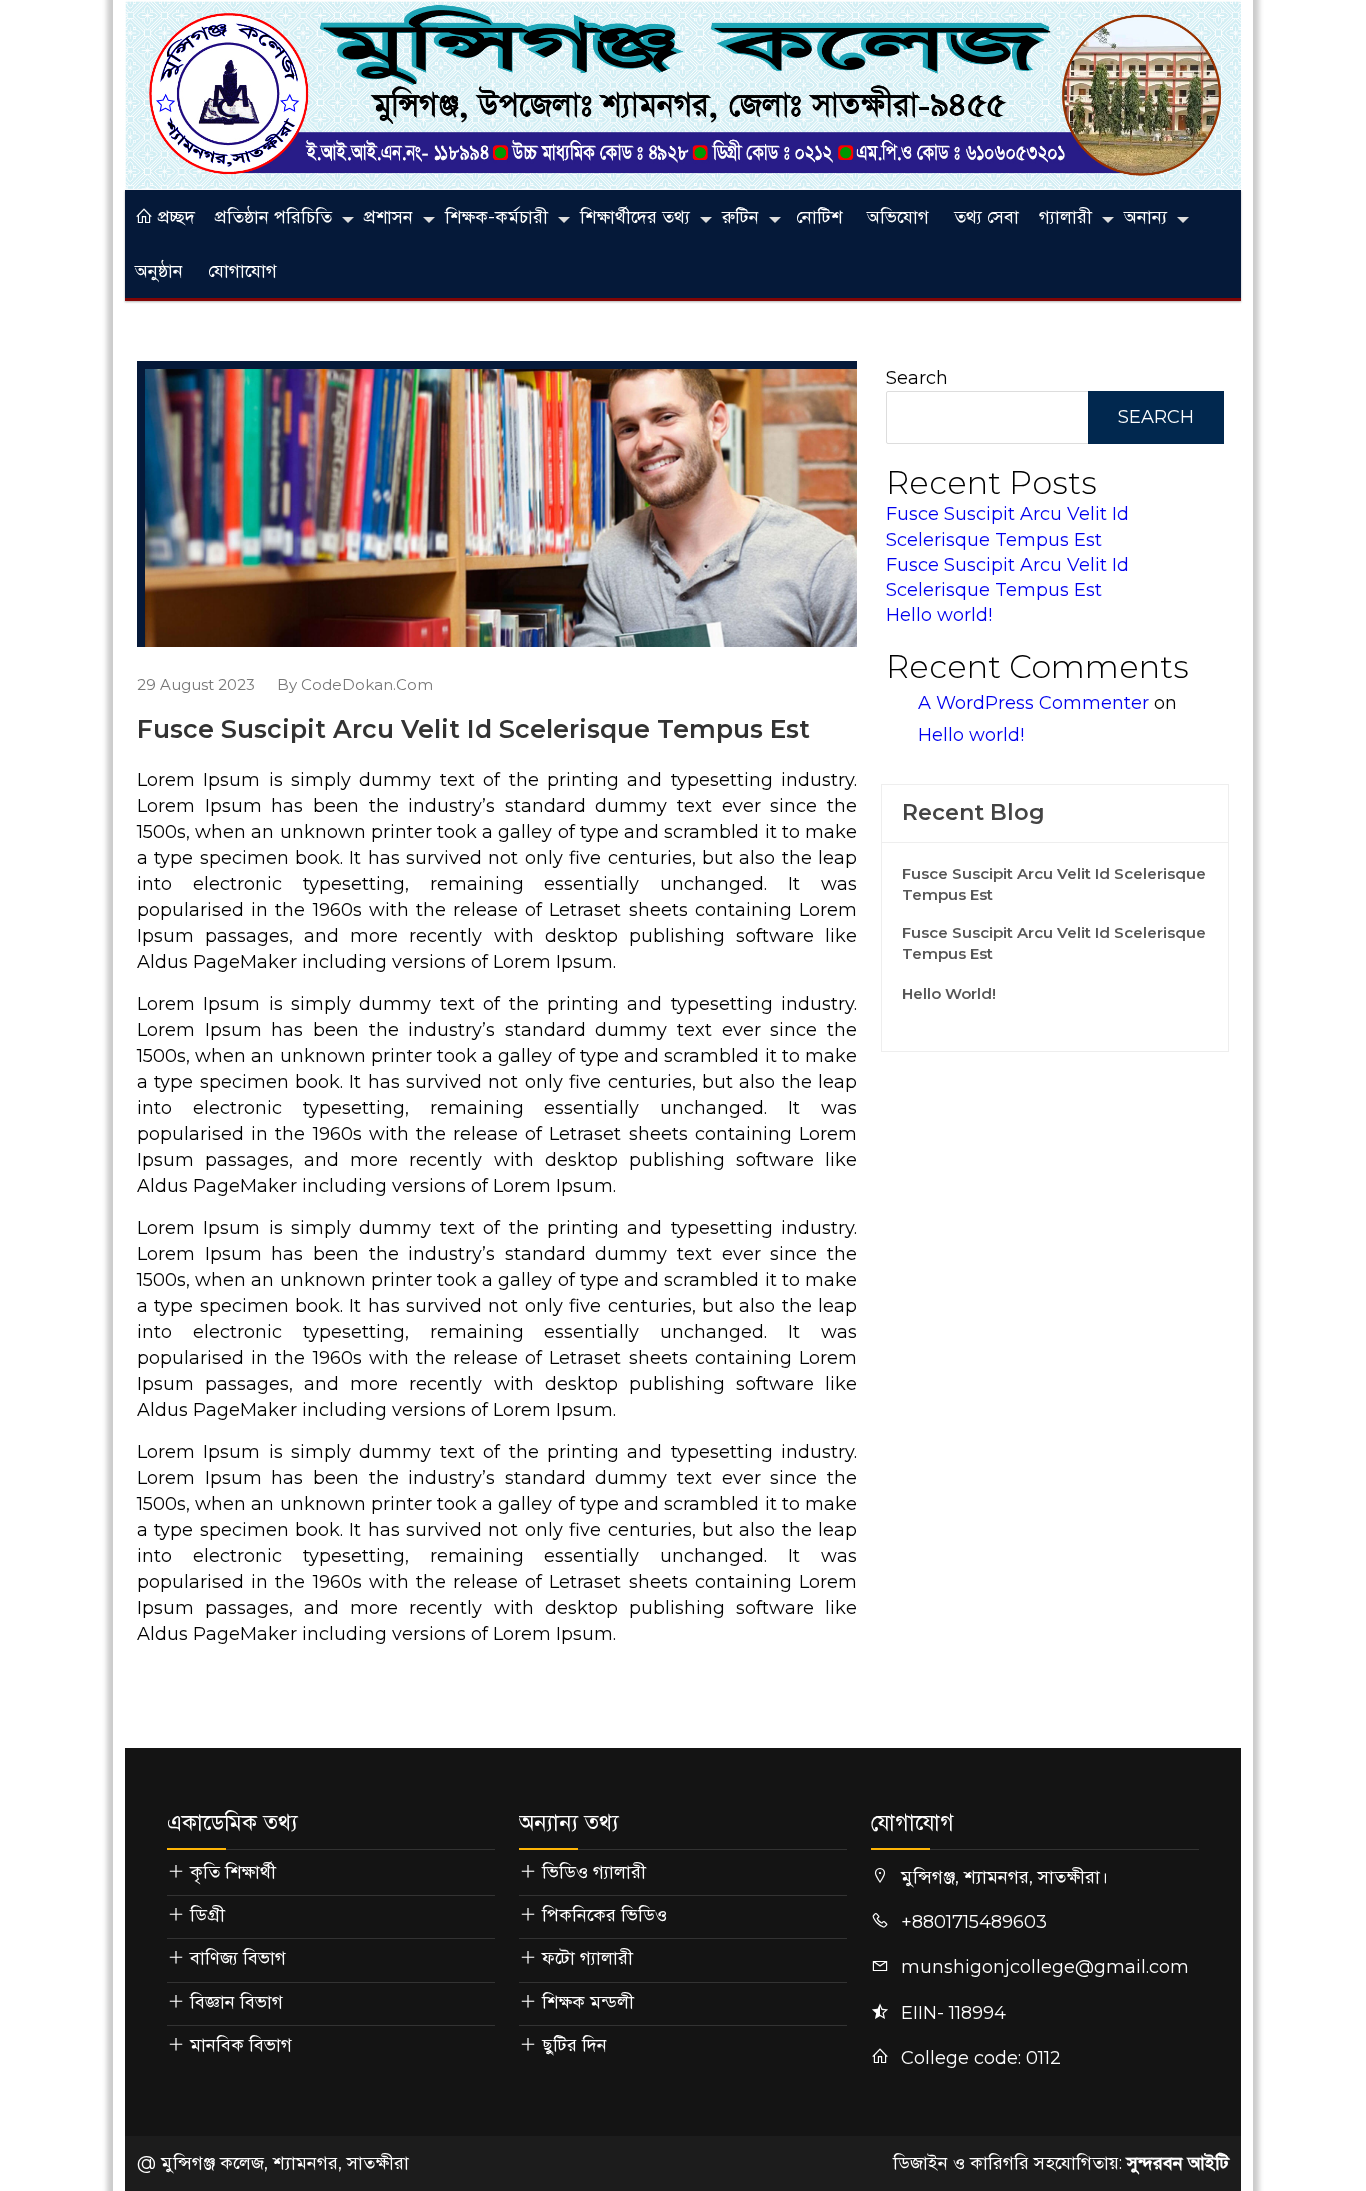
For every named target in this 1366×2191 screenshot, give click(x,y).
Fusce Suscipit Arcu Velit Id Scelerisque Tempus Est (1054, 884)
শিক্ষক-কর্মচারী (496, 217)
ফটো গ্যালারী (587, 1958)
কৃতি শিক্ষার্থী (233, 1872)
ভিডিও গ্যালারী (594, 1872)
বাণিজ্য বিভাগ (238, 1958)
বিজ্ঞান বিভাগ (236, 2002)
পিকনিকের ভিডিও (604, 1915)
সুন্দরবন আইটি (1178, 2163)
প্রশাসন (388, 217)
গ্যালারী (1065, 217)
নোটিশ (819, 217)
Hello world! (939, 615)
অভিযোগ (898, 217)
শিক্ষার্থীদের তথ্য (635, 217)
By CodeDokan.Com (355, 684)
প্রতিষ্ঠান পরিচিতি (273, 217)
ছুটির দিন (574, 2045)
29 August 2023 (196, 684)
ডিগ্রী (207, 1915)
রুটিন (740, 217)
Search (917, 378)
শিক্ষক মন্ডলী (588, 2002)
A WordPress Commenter (1033, 703)
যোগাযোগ (242, 271)
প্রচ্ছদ (174, 217)
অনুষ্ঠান (159, 271)
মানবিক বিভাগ (241, 2045)
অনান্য (1145, 217)
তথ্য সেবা (986, 217)
